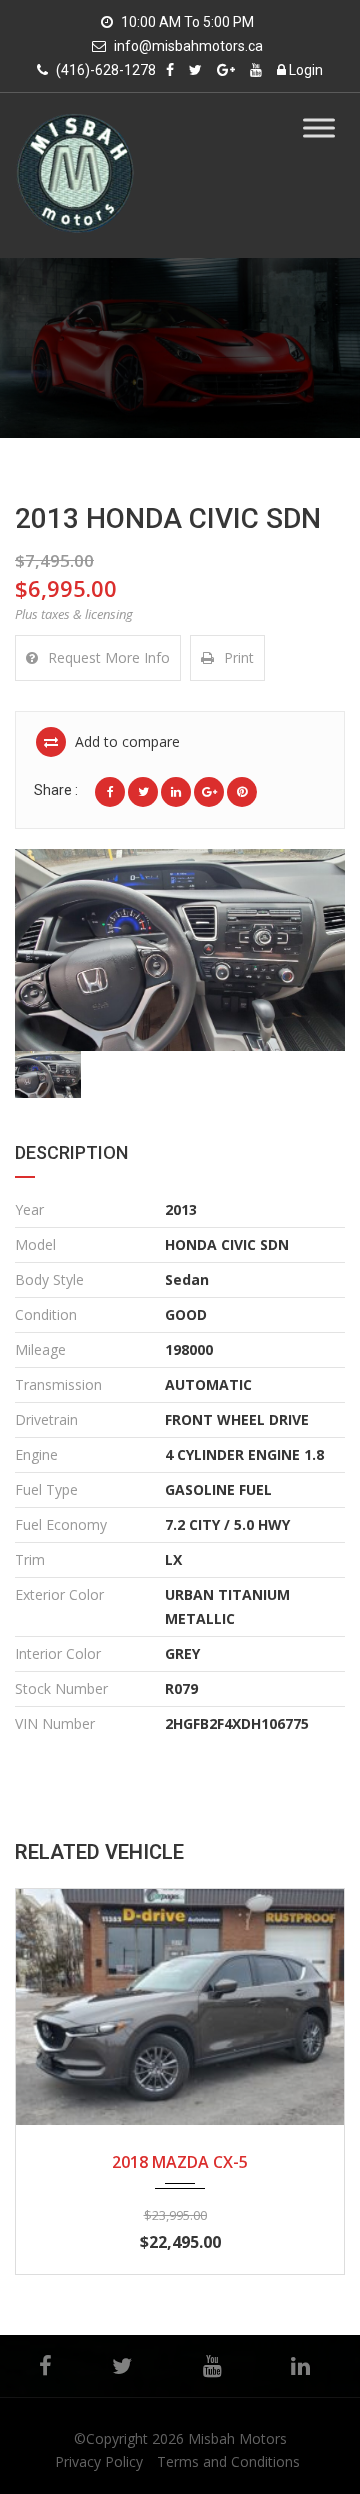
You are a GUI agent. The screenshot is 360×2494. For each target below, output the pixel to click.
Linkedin (301, 2366)
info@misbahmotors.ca (188, 46)
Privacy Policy (99, 2461)
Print (239, 657)
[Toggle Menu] (319, 127)
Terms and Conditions (228, 2461)
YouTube (212, 2366)
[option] (180, 950)
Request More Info (109, 657)
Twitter (121, 2366)
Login (304, 70)
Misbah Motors (237, 2438)
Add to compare (125, 741)
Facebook (45, 2366)
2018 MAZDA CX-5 (180, 2162)
